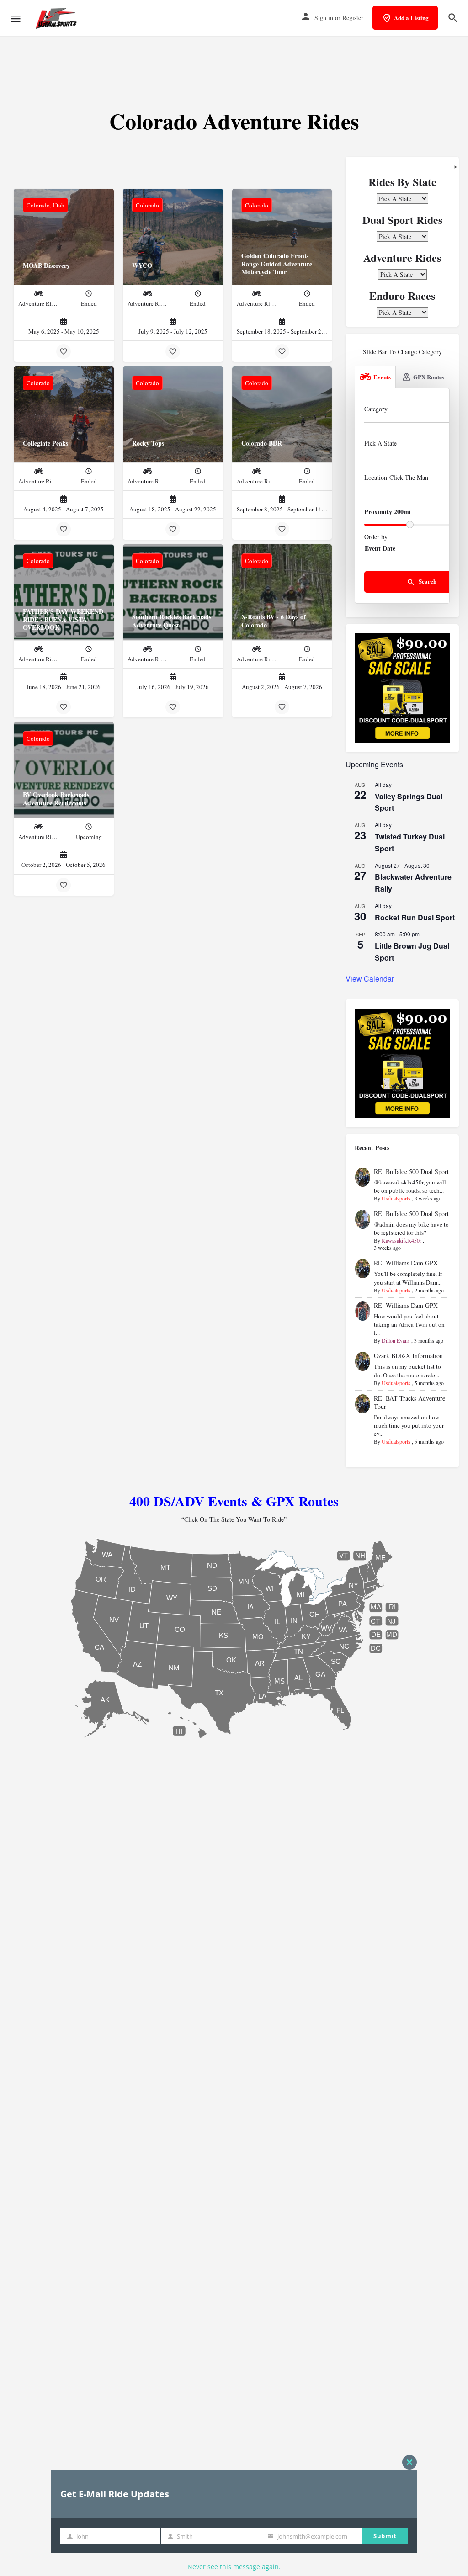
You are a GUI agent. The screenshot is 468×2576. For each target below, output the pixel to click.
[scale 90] (402, 687)
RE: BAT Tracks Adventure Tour (409, 1402)
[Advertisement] (234, 64)
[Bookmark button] (64, 351)
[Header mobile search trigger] (453, 18)
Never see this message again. (234, 2567)
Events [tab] (382, 377)
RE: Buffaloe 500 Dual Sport (411, 1171)
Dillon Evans (396, 1340)
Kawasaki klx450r (402, 1240)
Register (353, 18)
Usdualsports (396, 1198)
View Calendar (370, 979)
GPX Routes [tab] (429, 377)
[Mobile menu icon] (16, 19)
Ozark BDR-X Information (408, 1356)
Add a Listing (411, 18)
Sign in (324, 18)
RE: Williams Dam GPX (406, 1263)
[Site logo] (57, 18)
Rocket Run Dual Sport (415, 917)
